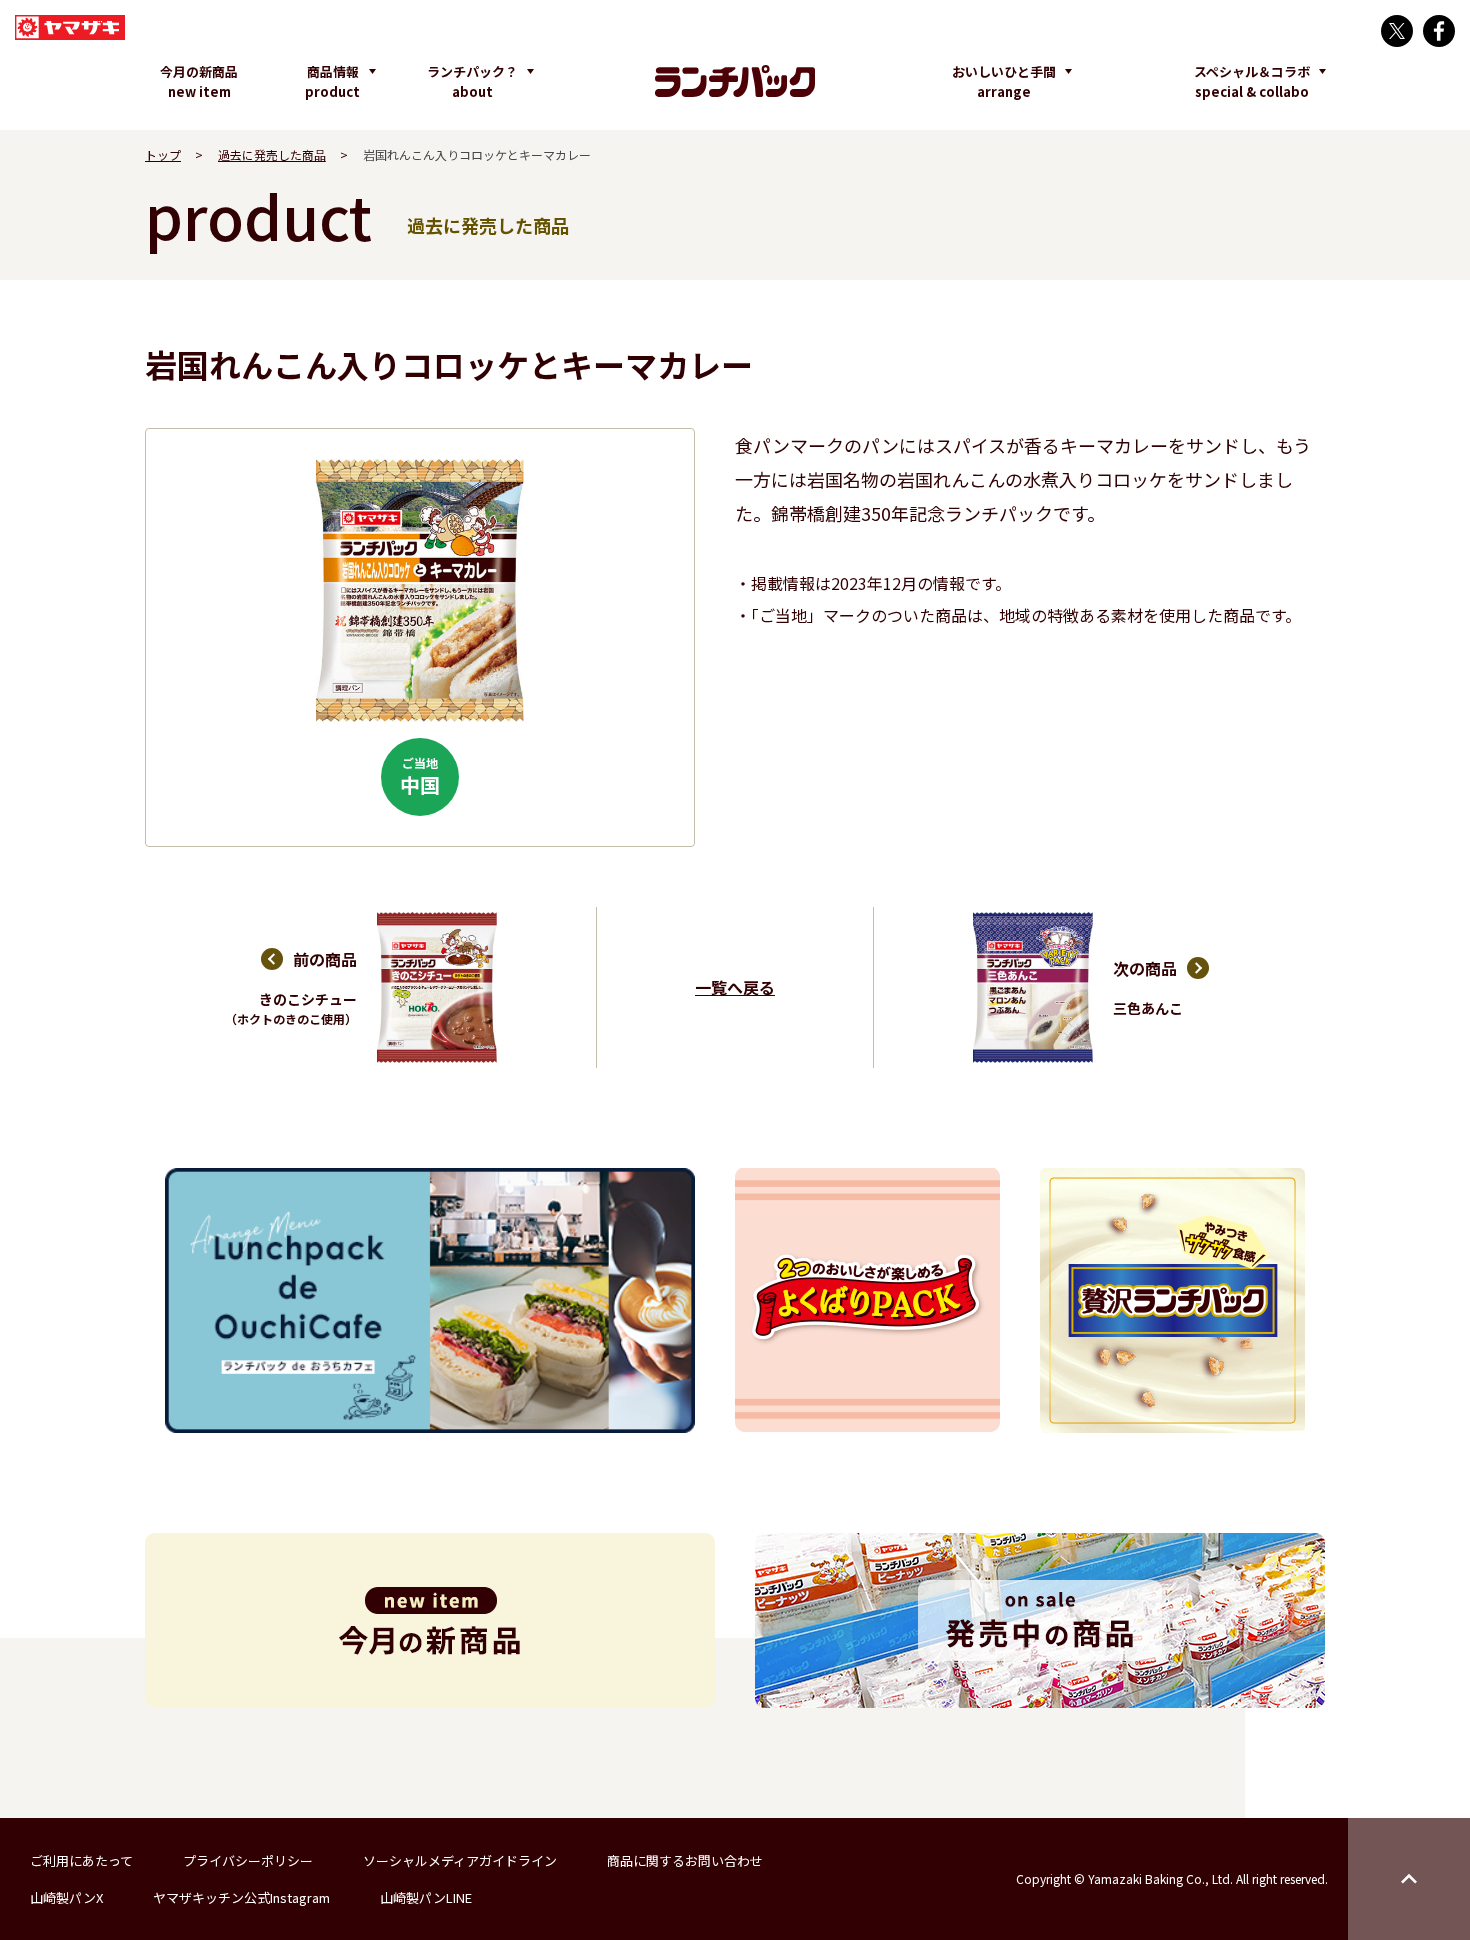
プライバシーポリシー (248, 1860)
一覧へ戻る (735, 987)
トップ (163, 154)
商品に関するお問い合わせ (685, 1860)
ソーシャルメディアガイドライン (460, 1860)
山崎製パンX (66, 1897)
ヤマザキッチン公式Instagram (241, 1897)
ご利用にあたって (81, 1860)
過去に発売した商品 (272, 154)
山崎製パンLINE (426, 1897)
